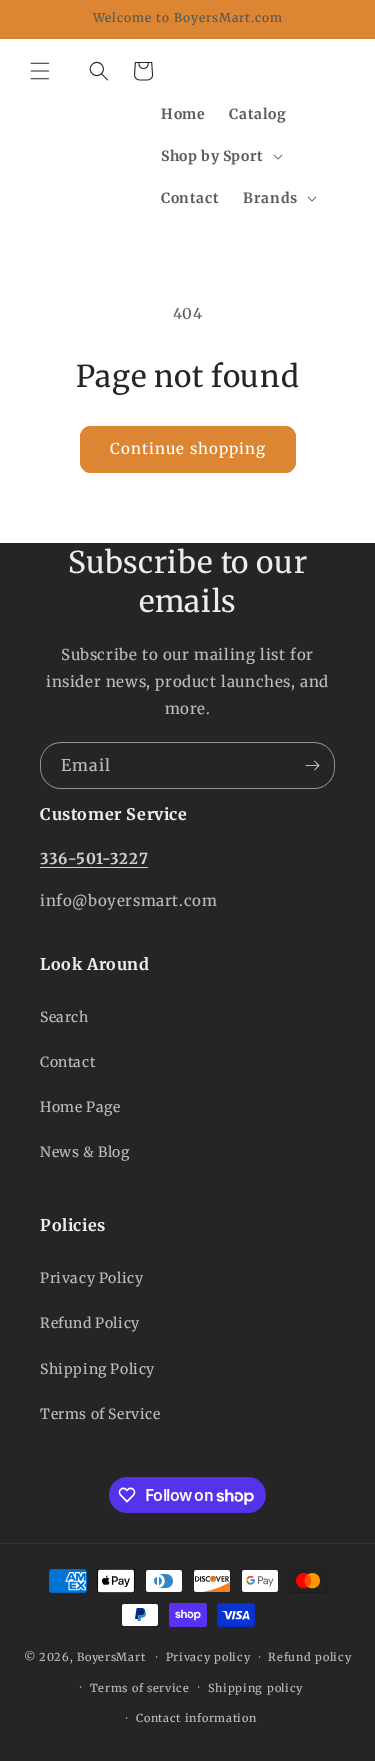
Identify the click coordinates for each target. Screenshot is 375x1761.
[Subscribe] (312, 765)
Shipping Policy (97, 1369)
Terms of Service (100, 1414)
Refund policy (309, 1657)
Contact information (196, 1718)
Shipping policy (256, 1688)
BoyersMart (111, 1657)
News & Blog (85, 1152)
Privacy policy (208, 1657)
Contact (67, 1062)
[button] (40, 71)
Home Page (80, 1107)
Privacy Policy (91, 1278)
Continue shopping (188, 448)
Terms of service (140, 1688)
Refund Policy (90, 1323)
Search (64, 1017)
